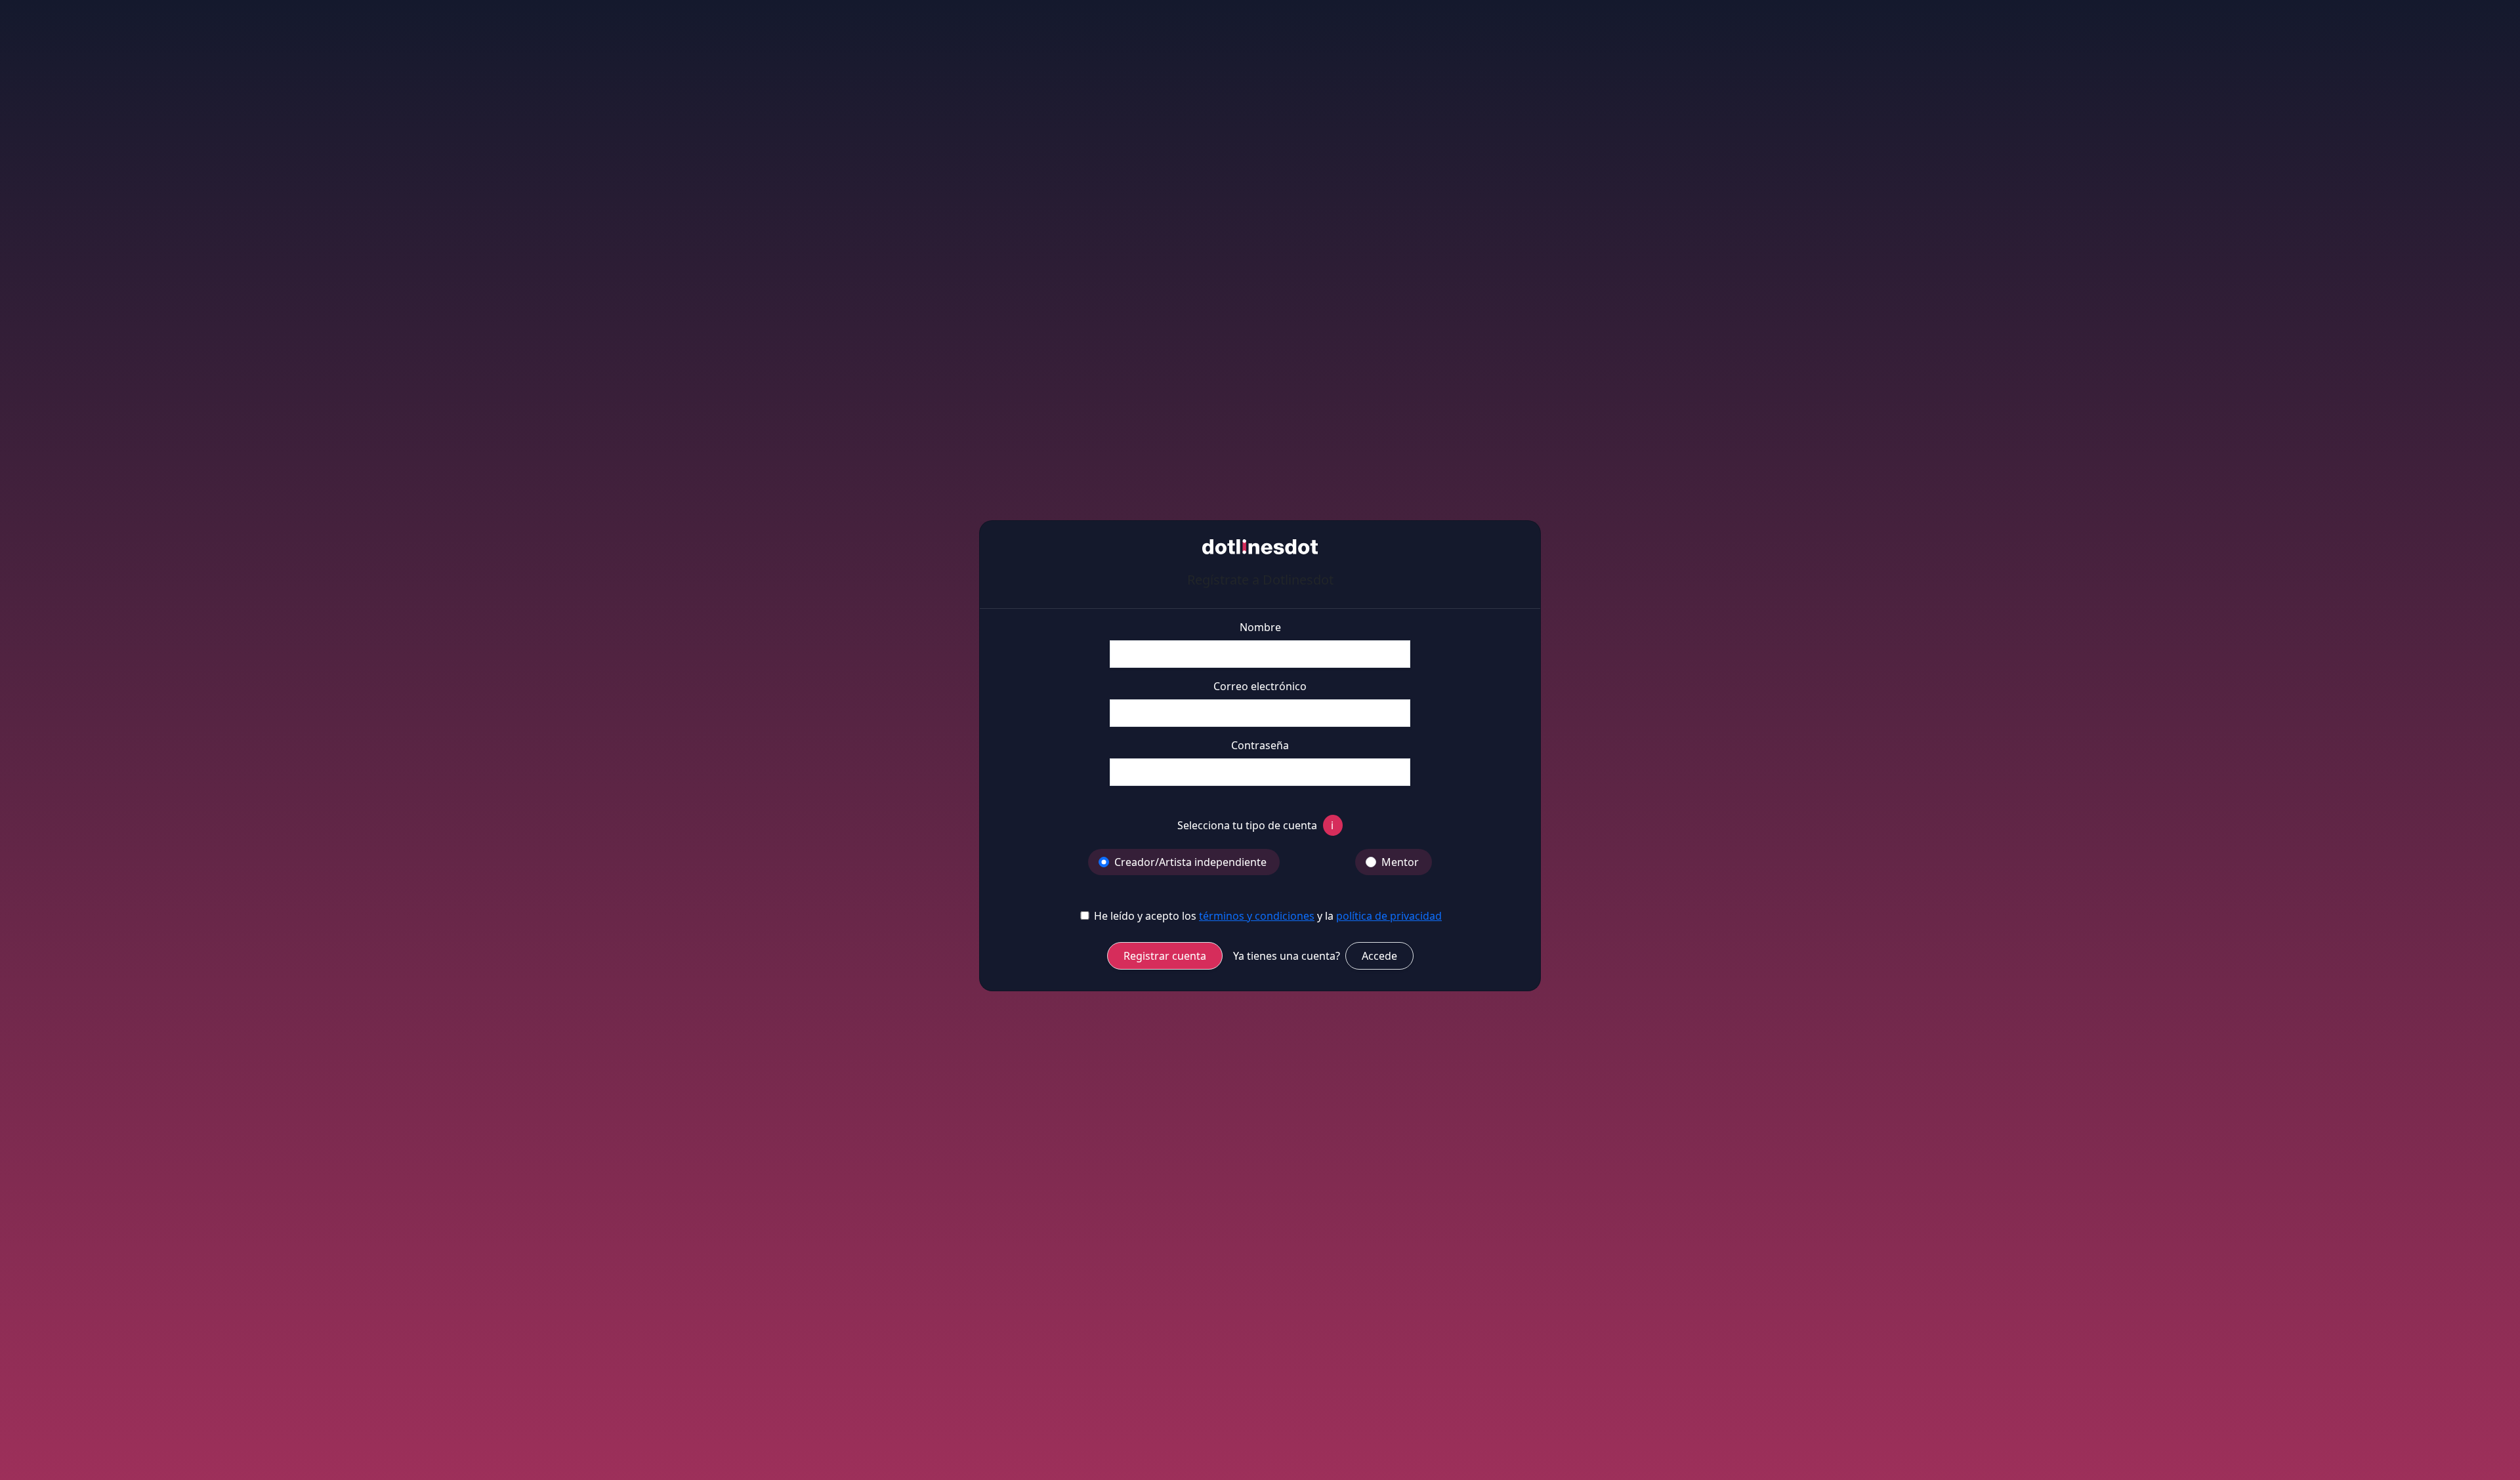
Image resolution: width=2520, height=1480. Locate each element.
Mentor (1400, 862)
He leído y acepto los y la (1267, 916)
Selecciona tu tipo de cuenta (1255, 825)
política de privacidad (1389, 916)
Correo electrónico (1260, 686)
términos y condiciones (1257, 916)
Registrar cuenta (1165, 956)
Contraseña (1260, 745)
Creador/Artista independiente (1190, 862)
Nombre (1260, 627)
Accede (1379, 956)
